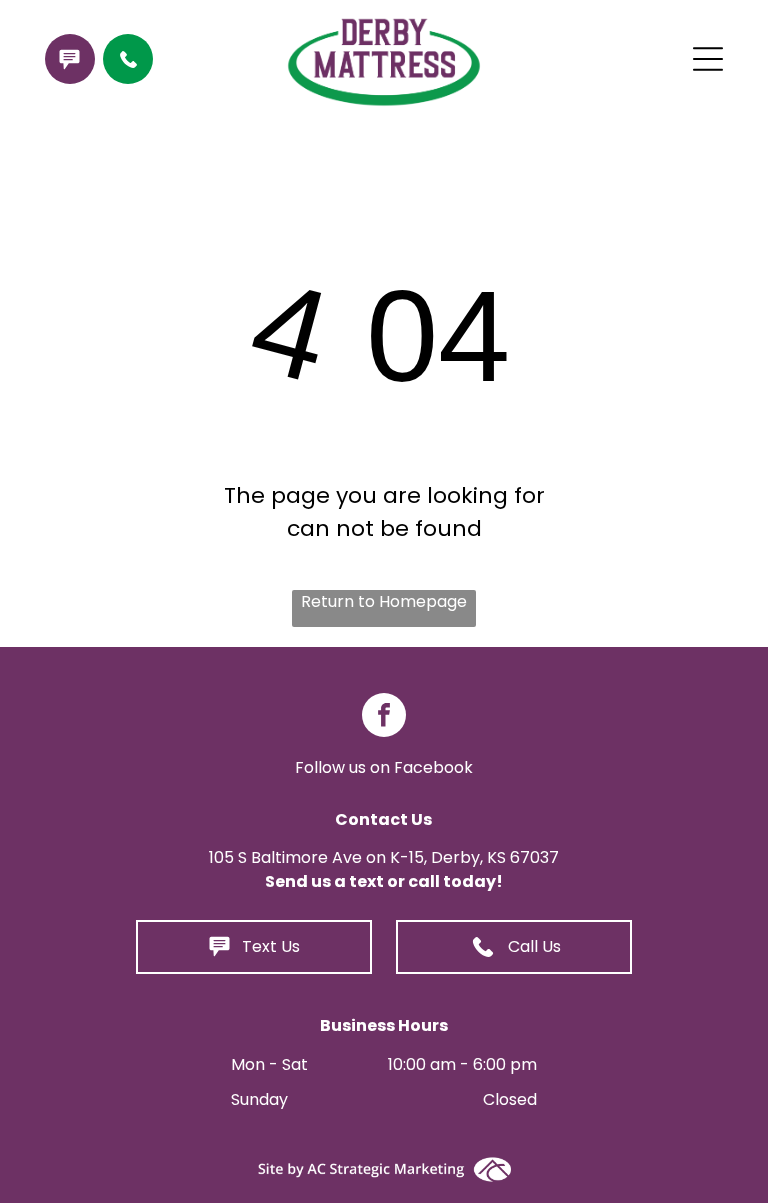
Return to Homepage (384, 601)
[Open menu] (708, 59)
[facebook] (384, 717)
